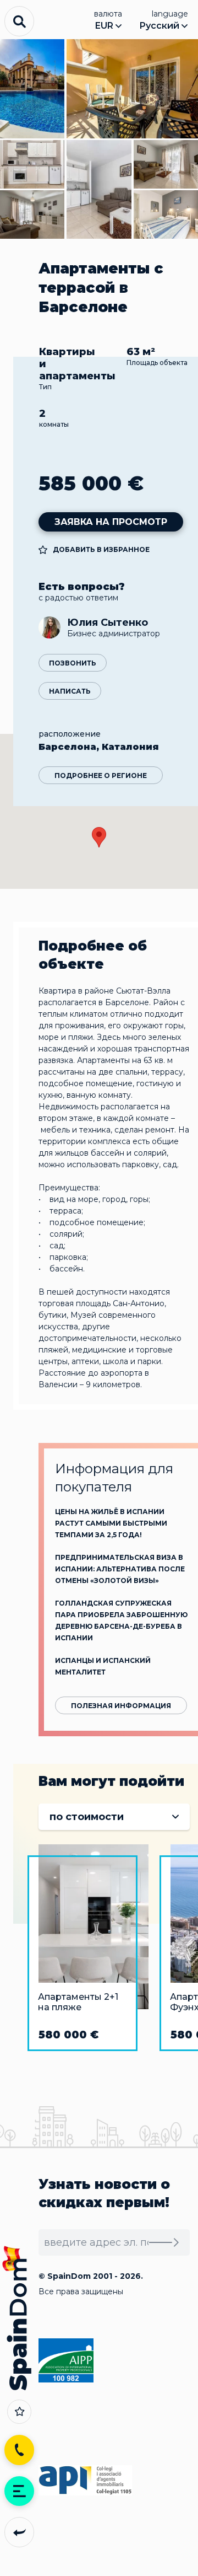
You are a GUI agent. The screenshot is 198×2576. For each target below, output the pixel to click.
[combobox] (114, 1817)
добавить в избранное (101, 549)
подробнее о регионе (101, 776)
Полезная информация (121, 1706)
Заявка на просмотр (111, 522)
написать (70, 691)
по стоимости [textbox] (87, 1817)
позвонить (73, 663)
